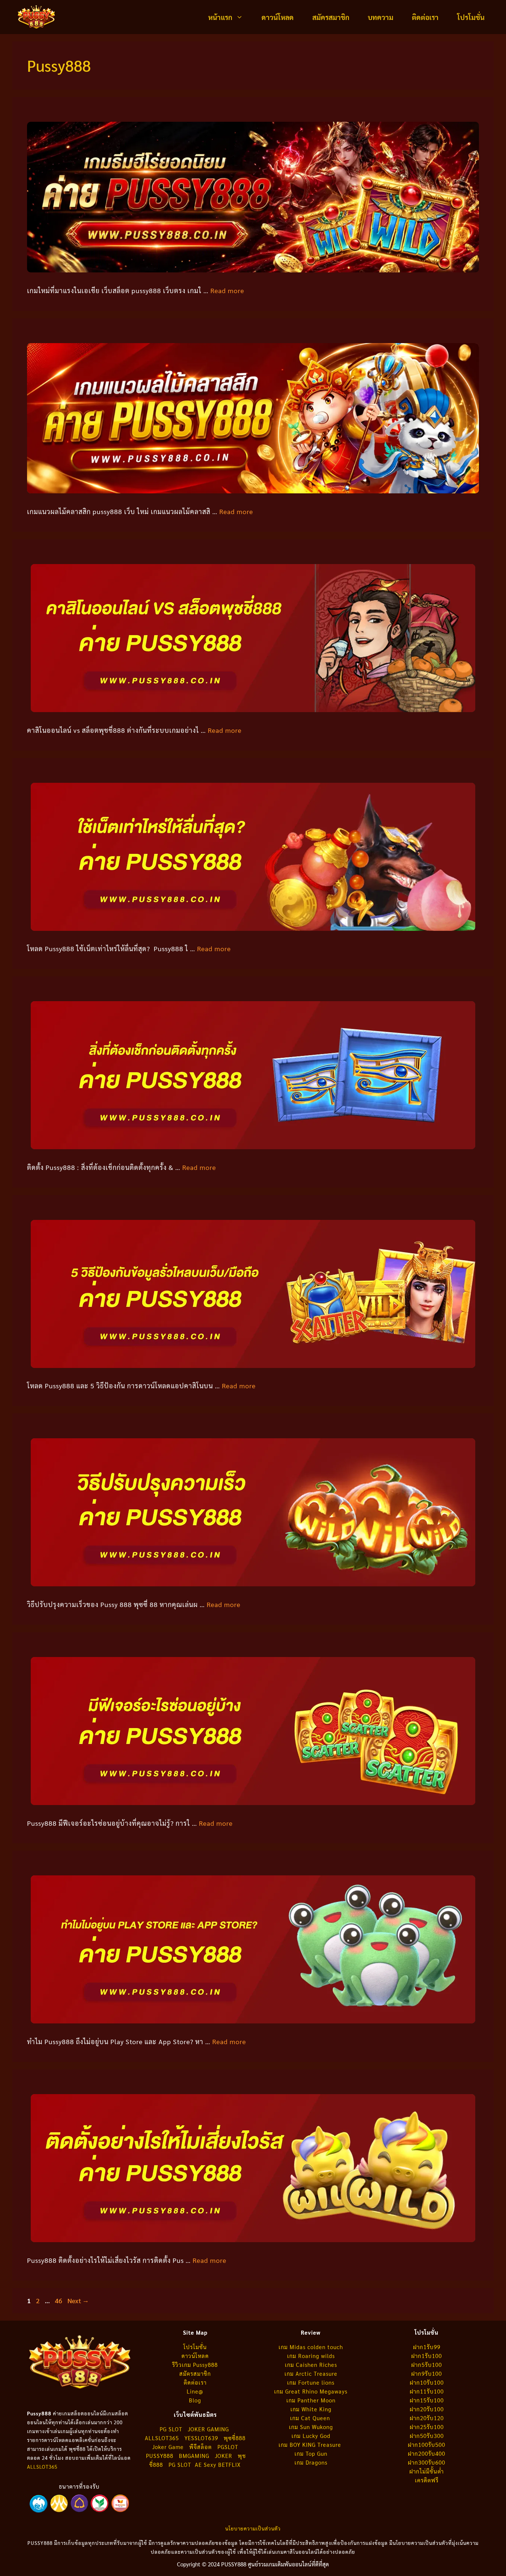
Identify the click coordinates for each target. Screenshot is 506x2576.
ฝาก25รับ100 (427, 2427)
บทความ (381, 17)
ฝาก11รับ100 (427, 2391)
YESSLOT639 (201, 2438)
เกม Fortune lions (311, 2382)
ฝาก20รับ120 (427, 2418)
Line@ (195, 2391)
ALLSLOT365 (42, 2467)
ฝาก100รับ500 (427, 2444)
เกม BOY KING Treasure (311, 2444)
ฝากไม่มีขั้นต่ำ (427, 2471)
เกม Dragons (311, 2462)
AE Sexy (206, 2464)
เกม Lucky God (311, 2436)
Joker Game (168, 2447)
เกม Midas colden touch (311, 2347)
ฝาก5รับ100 (427, 2364)
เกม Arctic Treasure (311, 2373)
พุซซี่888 (235, 2438)
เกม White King (311, 2409)
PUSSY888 (160, 2456)
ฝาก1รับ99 (427, 2347)
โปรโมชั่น (471, 17)
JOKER (224, 2456)
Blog (195, 2400)
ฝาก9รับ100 (427, 2373)
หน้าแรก (220, 17)
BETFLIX (229, 2464)
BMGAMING (194, 2456)
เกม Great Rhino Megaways (311, 2391)
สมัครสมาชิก (331, 17)
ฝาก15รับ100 (427, 2400)
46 (59, 2300)
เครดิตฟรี (427, 2480)
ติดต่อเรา (425, 17)
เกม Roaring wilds (311, 2356)
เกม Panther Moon (311, 2400)
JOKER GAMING (208, 2429)
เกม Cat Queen (311, 2418)
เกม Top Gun (311, 2453)
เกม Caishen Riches (311, 2364)
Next (78, 2300)
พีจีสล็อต (202, 2447)
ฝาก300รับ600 (427, 2462)
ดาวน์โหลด (278, 17)
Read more (227, 290)
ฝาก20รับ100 (427, 2409)
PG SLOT (171, 2429)
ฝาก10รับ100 (427, 2382)
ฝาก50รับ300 (427, 2436)
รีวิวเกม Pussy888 (195, 2364)
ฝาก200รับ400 (427, 2453)
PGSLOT (228, 2447)
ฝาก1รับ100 (427, 2356)
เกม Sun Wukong (311, 2427)
